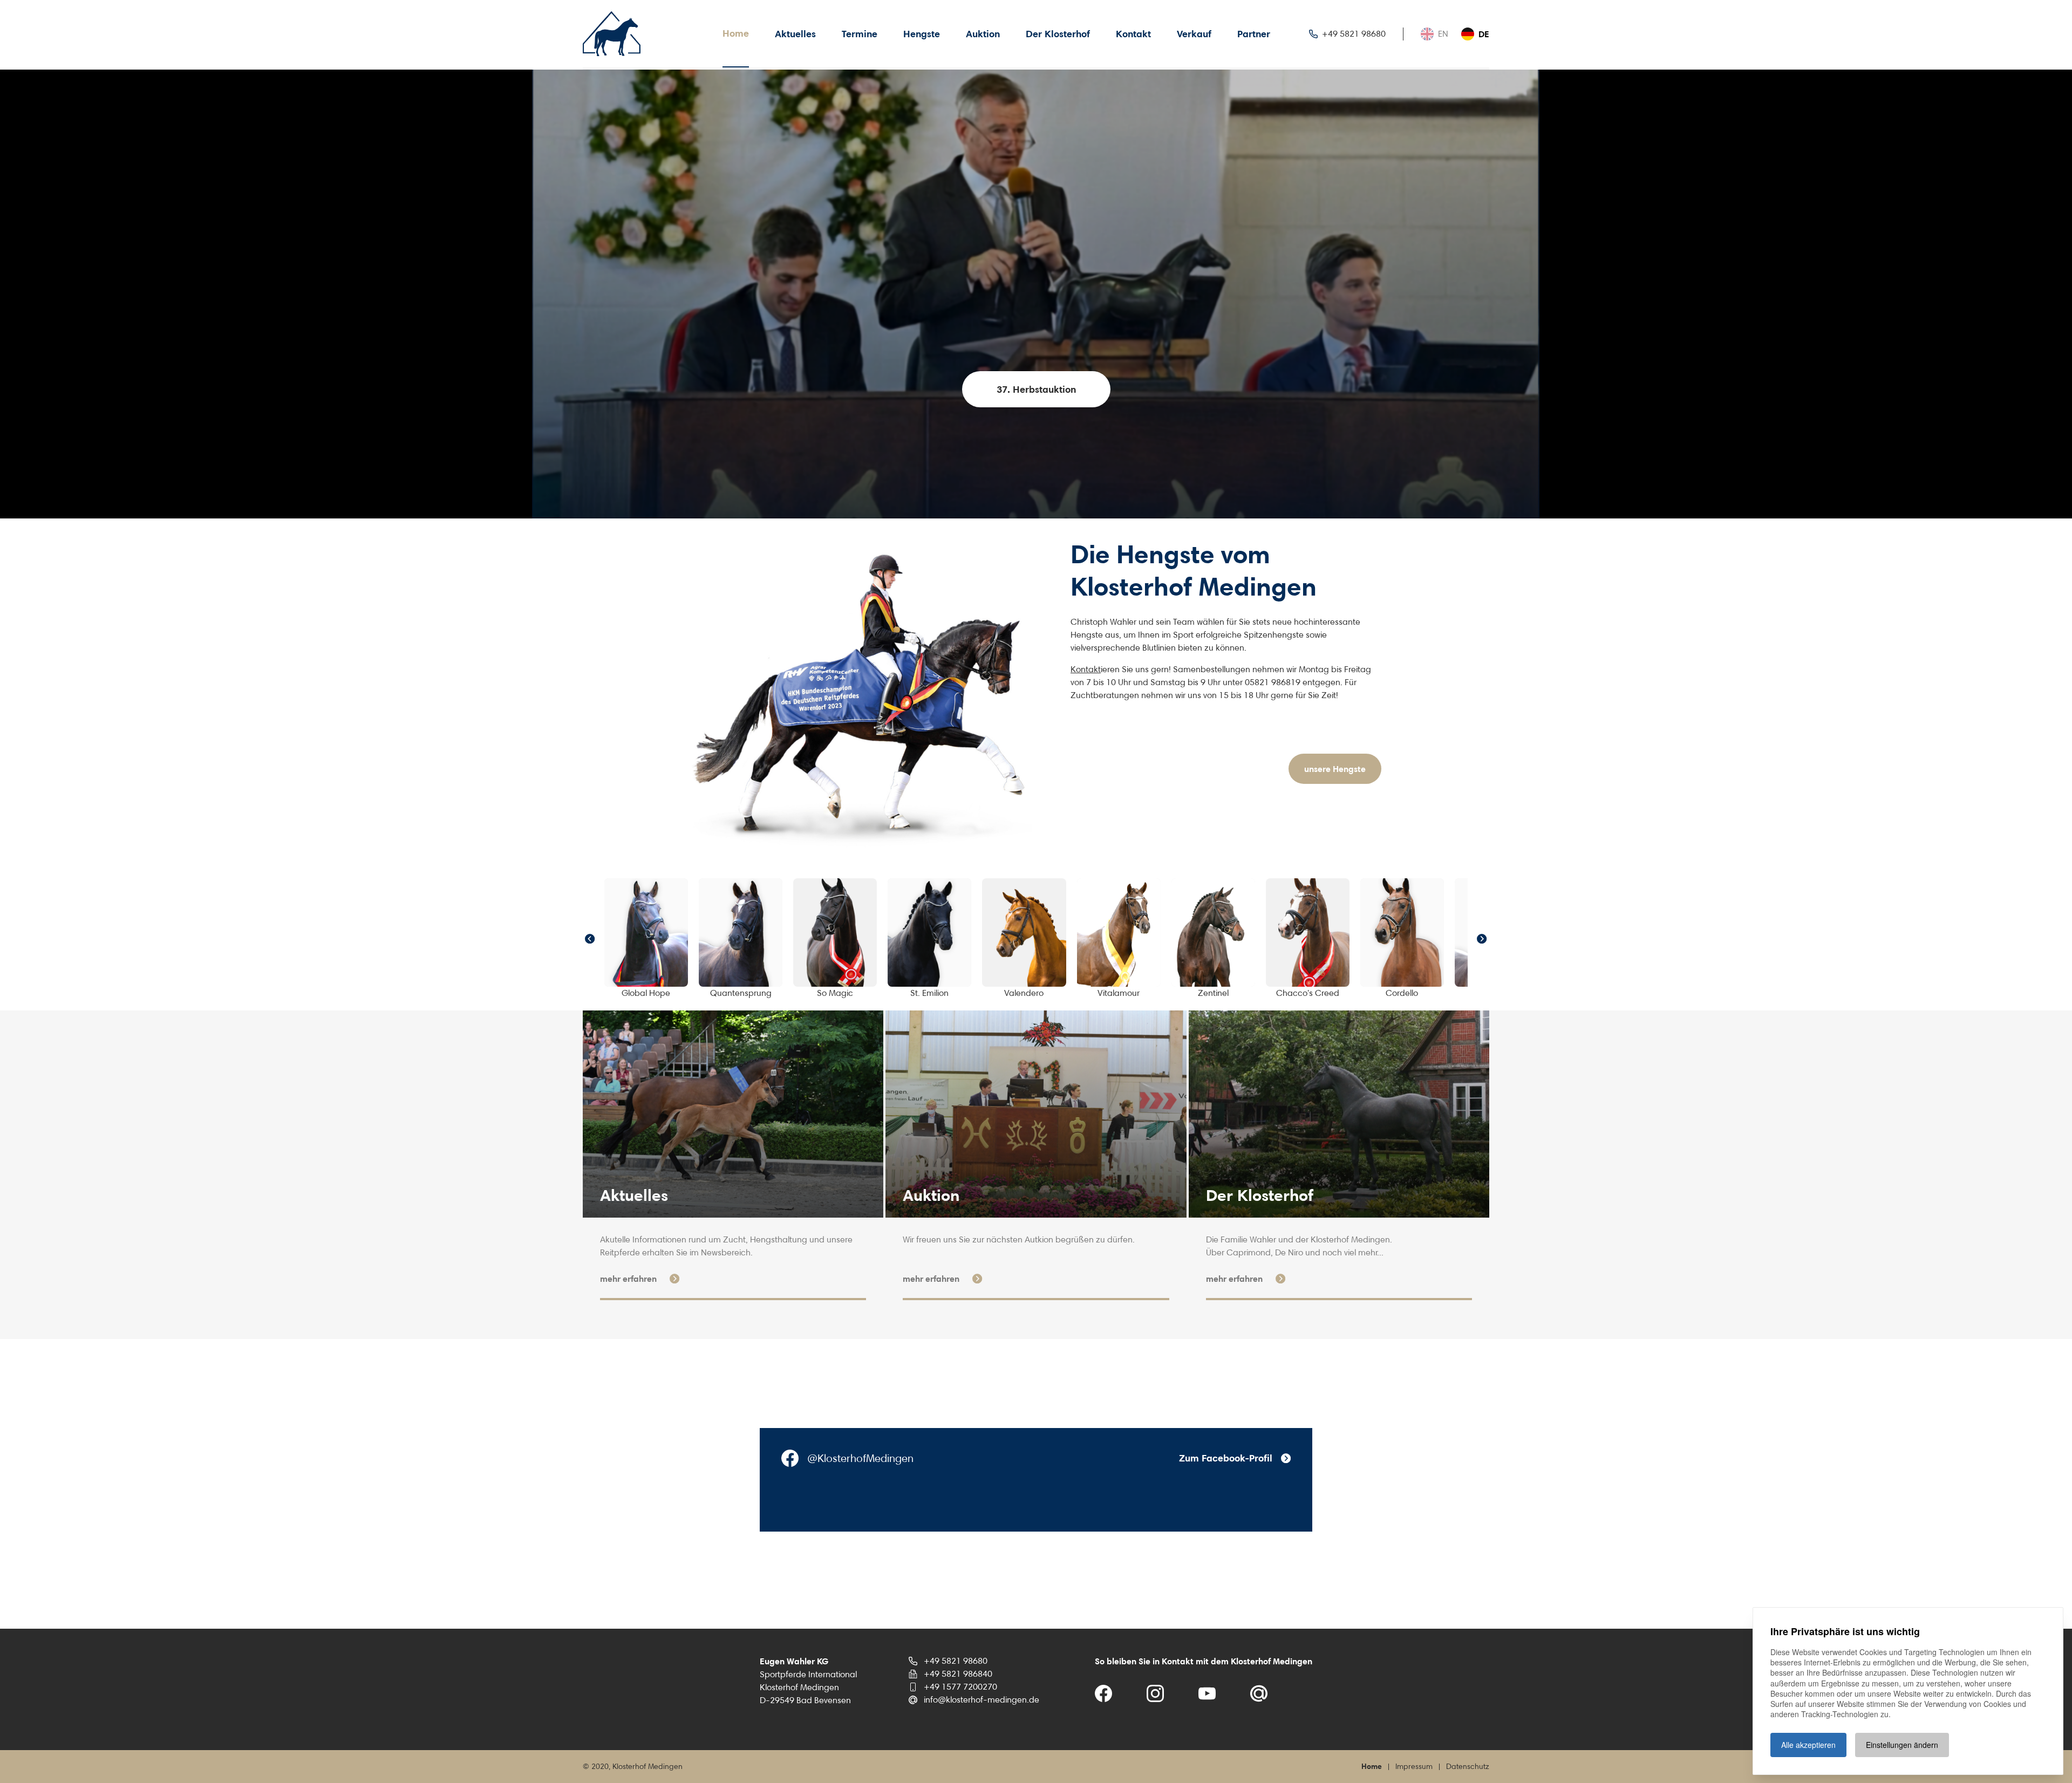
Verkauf (1194, 34)
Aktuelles (795, 34)
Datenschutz (1468, 1766)
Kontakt (1133, 34)
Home (736, 33)
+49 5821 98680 (956, 1661)
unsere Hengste (1335, 769)
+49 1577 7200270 (960, 1687)
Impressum (1414, 1766)
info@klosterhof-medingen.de (982, 1700)
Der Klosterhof (1058, 34)
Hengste (922, 34)
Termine (860, 34)
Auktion (983, 34)
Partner (1254, 34)
